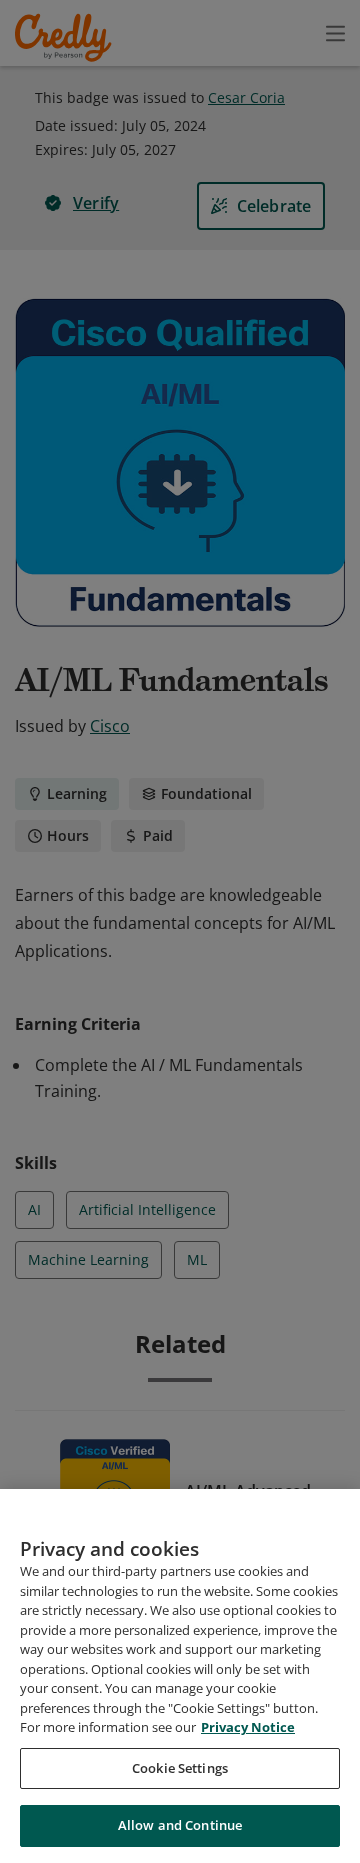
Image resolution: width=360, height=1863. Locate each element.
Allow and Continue (180, 1825)
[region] (180, 1676)
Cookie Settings (180, 1768)
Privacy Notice (248, 1727)
